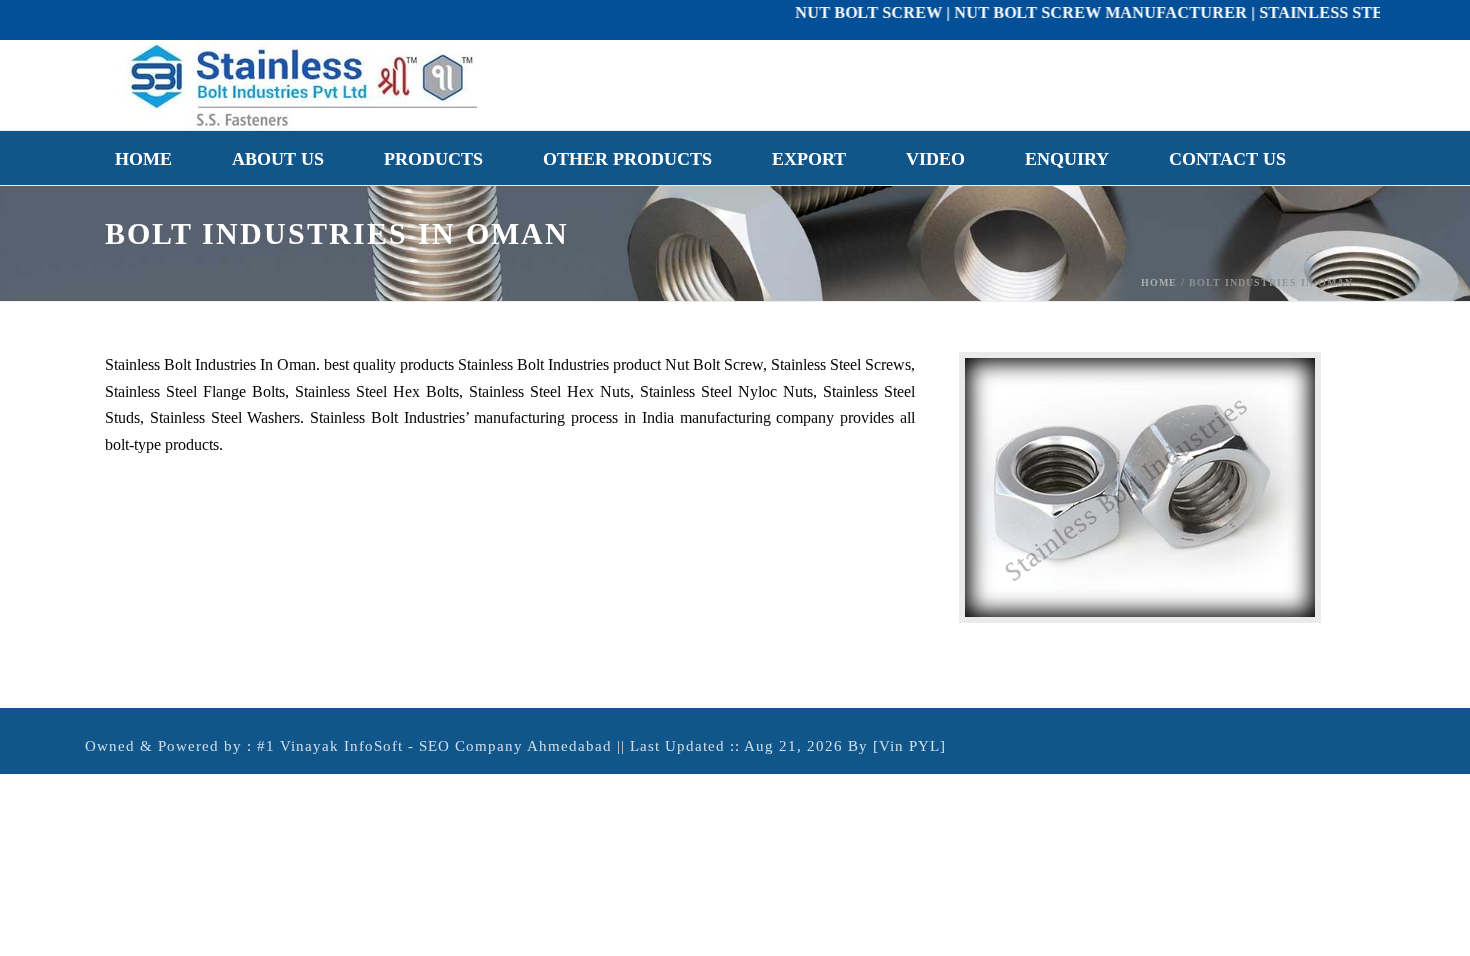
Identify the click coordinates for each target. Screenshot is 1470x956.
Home (143, 159)
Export (809, 159)
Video (935, 159)
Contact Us (1227, 159)
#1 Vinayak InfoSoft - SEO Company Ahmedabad (434, 746)
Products (433, 159)
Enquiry (1067, 159)
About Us (278, 159)
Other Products (627, 159)
